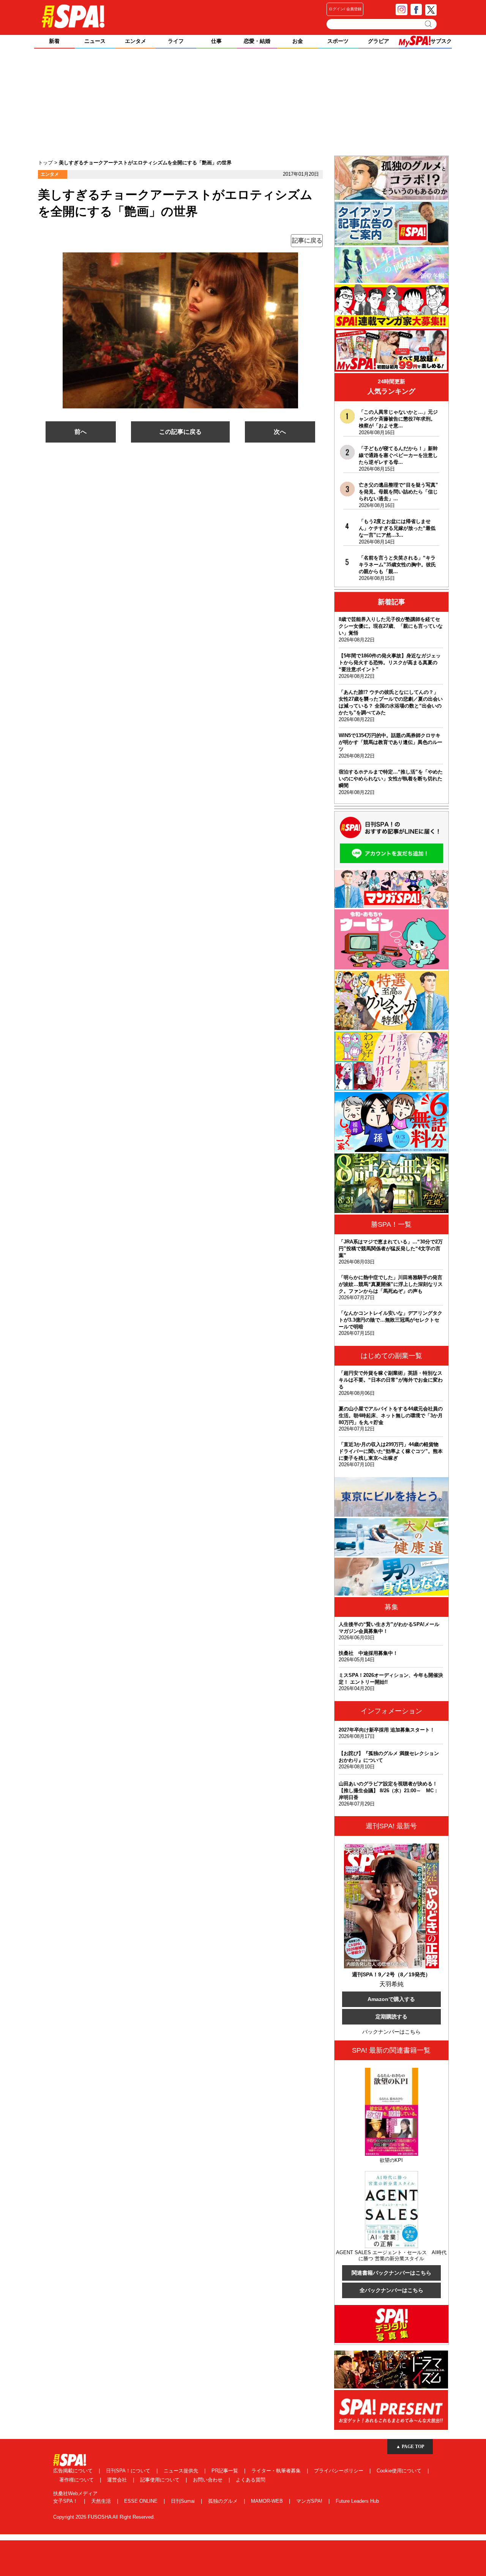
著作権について (77, 2480)
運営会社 (118, 2480)
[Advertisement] (243, 103)
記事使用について (161, 2480)
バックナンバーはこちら (391, 2032)
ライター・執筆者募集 (277, 2471)
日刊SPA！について (129, 2471)
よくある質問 (251, 2480)
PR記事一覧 (226, 2471)
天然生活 (102, 2501)
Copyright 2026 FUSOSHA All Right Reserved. (104, 2517)
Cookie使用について (400, 2471)
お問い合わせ (208, 2480)
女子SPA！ (66, 2501)
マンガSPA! (310, 2501)
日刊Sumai (184, 2501)
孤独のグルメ (224, 2501)
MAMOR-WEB (268, 2501)
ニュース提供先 (182, 2471)
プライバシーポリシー (339, 2471)
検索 (429, 24)
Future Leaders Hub (357, 2501)
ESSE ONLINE (142, 2501)
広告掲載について (74, 2471)
